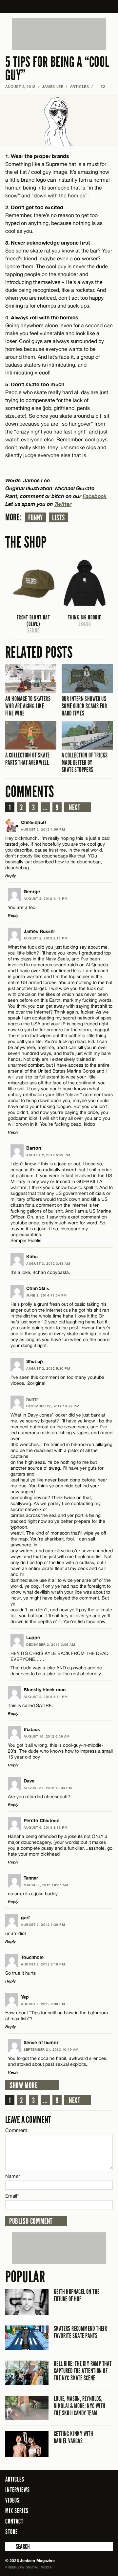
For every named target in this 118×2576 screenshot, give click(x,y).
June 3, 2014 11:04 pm (47, 1295)
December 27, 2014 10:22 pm (53, 1406)
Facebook (95, 496)
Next (75, 808)
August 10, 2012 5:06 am (47, 1736)
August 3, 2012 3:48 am (48, 1263)
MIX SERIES (17, 2511)
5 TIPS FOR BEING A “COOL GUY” (57, 69)
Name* (13, 2176)
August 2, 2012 (20, 86)
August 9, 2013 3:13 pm (46, 1827)
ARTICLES (79, 86)
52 (100, 86)
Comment (16, 2130)
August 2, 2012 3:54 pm (46, 1697)
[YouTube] (106, 2531)
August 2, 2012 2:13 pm (46, 938)
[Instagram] (92, 2531)
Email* (12, 2196)
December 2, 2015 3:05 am (51, 1644)
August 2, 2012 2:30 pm (43, 2004)
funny (36, 518)
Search (10, 2546)
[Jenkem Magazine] (59, 7)
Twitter (63, 504)
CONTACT (14, 2521)
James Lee (53, 86)
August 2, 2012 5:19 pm (48, 1155)
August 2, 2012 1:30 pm (43, 1924)
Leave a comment (28, 2120)
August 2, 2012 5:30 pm (48, 1368)
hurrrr (32, 1399)
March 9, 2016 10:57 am (46, 1885)
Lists (59, 518)
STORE (11, 2532)
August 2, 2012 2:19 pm (43, 1964)
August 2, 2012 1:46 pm (46, 898)
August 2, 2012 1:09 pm (43, 829)
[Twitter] (81, 2531)
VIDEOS (12, 2500)
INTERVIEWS (18, 2490)
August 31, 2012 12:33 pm (48, 1788)
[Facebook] (72, 2531)
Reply (10, 876)
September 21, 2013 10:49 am (51, 2049)
